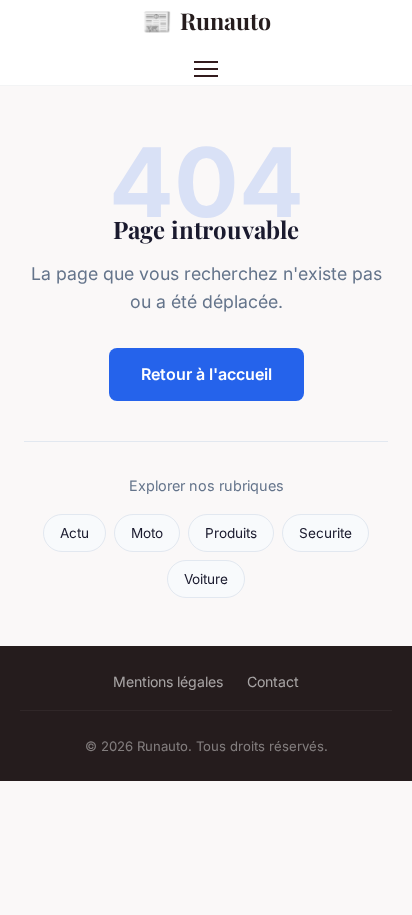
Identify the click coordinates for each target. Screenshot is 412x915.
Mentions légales (168, 681)
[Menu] (206, 69)
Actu (74, 533)
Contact (273, 681)
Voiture (206, 579)
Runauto (206, 20)
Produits (231, 533)
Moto (147, 533)
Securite (325, 533)
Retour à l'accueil (206, 374)
